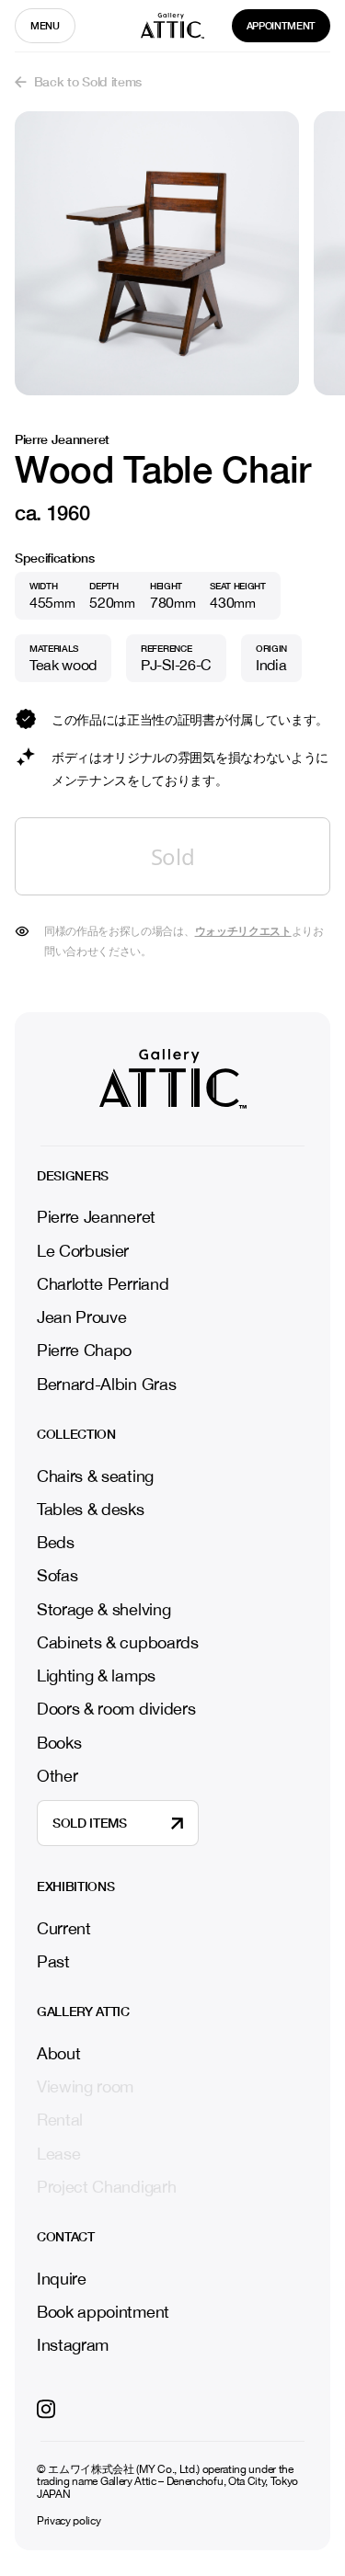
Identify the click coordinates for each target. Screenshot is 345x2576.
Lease (58, 2154)
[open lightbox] (157, 253)
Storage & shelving (103, 1609)
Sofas (57, 1575)
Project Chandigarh (106, 2187)
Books (59, 1743)
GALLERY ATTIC (83, 2012)
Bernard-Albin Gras (106, 1384)
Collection (76, 1434)
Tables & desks (91, 1509)
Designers (73, 1176)
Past (53, 1962)
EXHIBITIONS (75, 1886)
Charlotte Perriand (103, 1284)
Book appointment (103, 2312)
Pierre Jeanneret (96, 1217)
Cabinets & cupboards (118, 1642)
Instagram (73, 2345)
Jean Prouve (81, 1317)
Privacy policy (69, 2521)
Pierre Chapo (84, 1350)
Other (57, 1776)
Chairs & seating (95, 1476)
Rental (60, 2120)
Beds (56, 1542)
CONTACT (66, 2237)
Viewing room (85, 2087)
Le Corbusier (83, 1251)
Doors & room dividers (116, 1709)
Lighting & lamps (96, 1676)
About (58, 2054)
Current (64, 1929)
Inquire (62, 2279)
